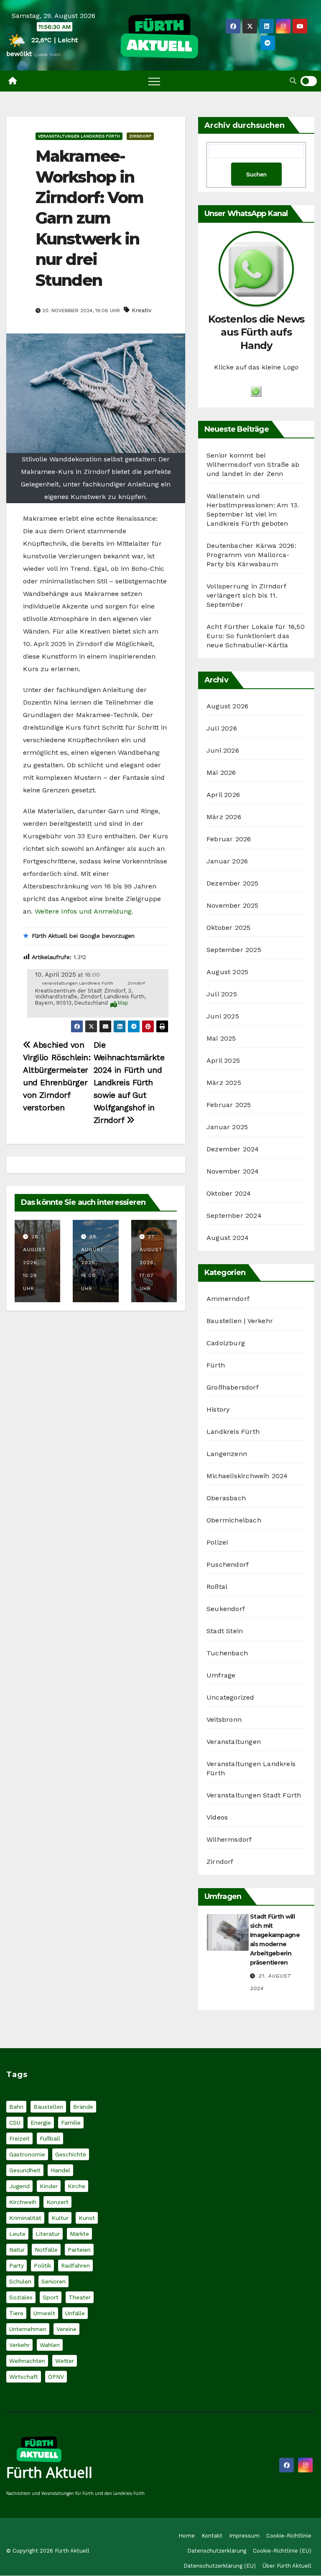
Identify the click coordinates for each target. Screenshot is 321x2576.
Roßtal (217, 1587)
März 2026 (224, 817)
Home (187, 2536)
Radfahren (75, 2266)
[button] (293, 81)
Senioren (53, 2282)
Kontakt (212, 2536)
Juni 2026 (223, 750)
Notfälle (46, 2250)
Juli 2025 (222, 994)
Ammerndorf (228, 1299)
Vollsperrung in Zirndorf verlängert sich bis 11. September (246, 595)
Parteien (79, 2250)
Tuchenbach (227, 1653)
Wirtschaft (24, 2377)
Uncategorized (231, 1697)
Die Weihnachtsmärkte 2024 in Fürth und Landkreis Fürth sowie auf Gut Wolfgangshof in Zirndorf (129, 1083)
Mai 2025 (221, 1038)
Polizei (217, 1542)
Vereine (66, 2329)
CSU (15, 2123)
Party (17, 2266)
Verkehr (19, 2345)
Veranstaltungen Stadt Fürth (254, 1795)
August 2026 (227, 706)
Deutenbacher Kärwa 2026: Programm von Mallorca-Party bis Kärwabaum (251, 555)
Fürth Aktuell (49, 2473)
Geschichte (71, 2155)
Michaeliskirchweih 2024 (247, 1476)
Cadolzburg (226, 1343)
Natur (17, 2250)
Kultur (60, 2218)
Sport (51, 2298)
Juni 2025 (223, 1016)
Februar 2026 (229, 839)
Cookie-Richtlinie (289, 2536)
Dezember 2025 (233, 883)
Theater (80, 2298)
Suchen (256, 174)
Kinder (49, 2187)
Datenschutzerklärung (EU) (220, 2566)
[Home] (13, 81)
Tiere (16, 2314)
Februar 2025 (229, 1105)
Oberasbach (226, 1498)
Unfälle (75, 2314)
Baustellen (48, 2107)
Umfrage (221, 1675)
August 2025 (227, 972)
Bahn (16, 2107)
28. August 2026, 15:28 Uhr (34, 1263)
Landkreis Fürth (233, 1432)
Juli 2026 (222, 728)
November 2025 (233, 905)
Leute (17, 2234)
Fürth (216, 1365)
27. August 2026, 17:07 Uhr (151, 1263)
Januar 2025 (227, 1127)
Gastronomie (27, 2155)
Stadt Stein (225, 1631)
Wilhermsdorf (229, 1839)
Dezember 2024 (233, 1149)
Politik (42, 2266)
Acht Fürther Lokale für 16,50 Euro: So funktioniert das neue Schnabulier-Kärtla (256, 636)
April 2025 (223, 1060)
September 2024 (234, 1215)
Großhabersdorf (233, 1387)
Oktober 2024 (229, 1193)
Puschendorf (228, 1564)
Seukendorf (226, 1609)
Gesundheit (25, 2171)
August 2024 (228, 1238)
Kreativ (141, 310)
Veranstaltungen (234, 1742)
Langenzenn (227, 1454)
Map (123, 1003)
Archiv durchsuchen (245, 125)
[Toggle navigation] (154, 81)
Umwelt (44, 2314)
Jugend (19, 2187)
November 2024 (233, 1171)
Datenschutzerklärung (217, 2551)
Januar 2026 (227, 861)
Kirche (76, 2187)
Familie (71, 2123)
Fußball (50, 2139)
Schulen (20, 2282)
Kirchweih (23, 2202)
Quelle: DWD (47, 55)
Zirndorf (140, 136)
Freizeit (19, 2139)
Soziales (21, 2298)
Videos (217, 1817)
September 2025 (234, 950)
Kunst (87, 2218)
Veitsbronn (224, 1719)
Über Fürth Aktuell (287, 2566)
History (218, 1409)
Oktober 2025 (228, 928)
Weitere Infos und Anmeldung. (84, 911)
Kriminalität (25, 2218)
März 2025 (224, 1083)
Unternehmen (28, 2329)
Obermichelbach (234, 1520)
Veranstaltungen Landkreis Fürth (79, 136)
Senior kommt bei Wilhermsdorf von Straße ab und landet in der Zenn (253, 465)
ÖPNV (56, 2377)
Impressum (244, 2536)
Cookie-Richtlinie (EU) (282, 2551)
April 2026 (223, 795)
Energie (41, 2123)
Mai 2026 (221, 773)
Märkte (79, 2234)
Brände (83, 2107)
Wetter (65, 2361)
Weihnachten (27, 2361)
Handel (60, 2171)
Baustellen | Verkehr (240, 1321)
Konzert (57, 2202)
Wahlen (50, 2345)
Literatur (48, 2234)
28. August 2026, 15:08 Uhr (92, 1263)
